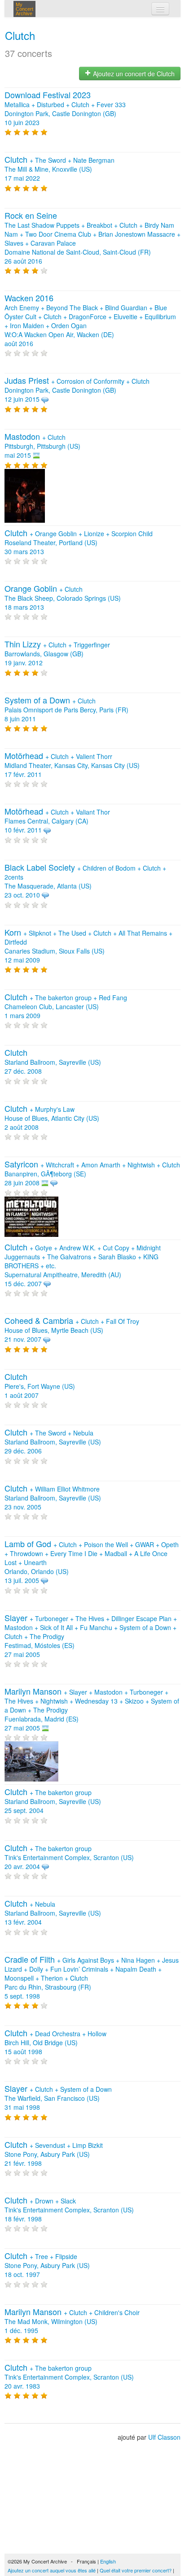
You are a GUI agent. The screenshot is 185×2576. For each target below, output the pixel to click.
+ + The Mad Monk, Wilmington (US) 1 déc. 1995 (72, 2321)
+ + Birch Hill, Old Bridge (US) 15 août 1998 (55, 2043)
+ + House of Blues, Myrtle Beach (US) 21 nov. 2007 (72, 1330)
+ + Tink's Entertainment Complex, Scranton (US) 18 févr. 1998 (69, 2210)
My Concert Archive (24, 9)
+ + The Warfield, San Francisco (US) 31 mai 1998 (58, 2098)
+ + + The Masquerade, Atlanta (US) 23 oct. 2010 (85, 881)
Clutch (20, 35)
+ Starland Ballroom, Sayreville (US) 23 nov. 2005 (53, 1498)
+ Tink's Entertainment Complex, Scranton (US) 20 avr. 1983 (69, 2377)
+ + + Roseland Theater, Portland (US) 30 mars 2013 (79, 542)
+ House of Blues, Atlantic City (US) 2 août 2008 (52, 1118)
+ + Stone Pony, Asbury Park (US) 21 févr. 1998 (54, 2154)
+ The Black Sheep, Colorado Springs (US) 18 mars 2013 (63, 598)
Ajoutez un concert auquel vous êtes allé (52, 2570)
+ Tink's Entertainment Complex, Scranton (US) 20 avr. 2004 (69, 1857)
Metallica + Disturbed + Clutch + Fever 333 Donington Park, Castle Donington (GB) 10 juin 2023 (65, 109)
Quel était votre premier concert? (136, 2570)
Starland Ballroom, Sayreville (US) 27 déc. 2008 (53, 1062)
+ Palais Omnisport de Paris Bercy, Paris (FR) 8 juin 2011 (66, 710)
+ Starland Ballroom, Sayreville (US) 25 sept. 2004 (53, 1801)
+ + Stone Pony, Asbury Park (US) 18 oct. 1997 (47, 2265)
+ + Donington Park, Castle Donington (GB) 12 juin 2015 (77, 390)
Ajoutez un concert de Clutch (133, 74)
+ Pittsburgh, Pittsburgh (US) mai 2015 (42, 446)
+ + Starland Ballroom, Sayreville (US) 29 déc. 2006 (53, 1442)
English (108, 2561)
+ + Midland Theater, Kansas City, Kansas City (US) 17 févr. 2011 (72, 765)
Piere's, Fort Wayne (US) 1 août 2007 (40, 1386)
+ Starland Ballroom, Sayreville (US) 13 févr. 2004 (53, 1913)
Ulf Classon (164, 2437)
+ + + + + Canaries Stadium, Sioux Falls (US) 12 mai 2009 (88, 946)
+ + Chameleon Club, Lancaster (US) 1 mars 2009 (66, 1006)
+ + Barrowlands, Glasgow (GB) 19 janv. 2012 (57, 654)
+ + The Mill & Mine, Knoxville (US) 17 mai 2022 (59, 169)
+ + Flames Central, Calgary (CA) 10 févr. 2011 (57, 821)
